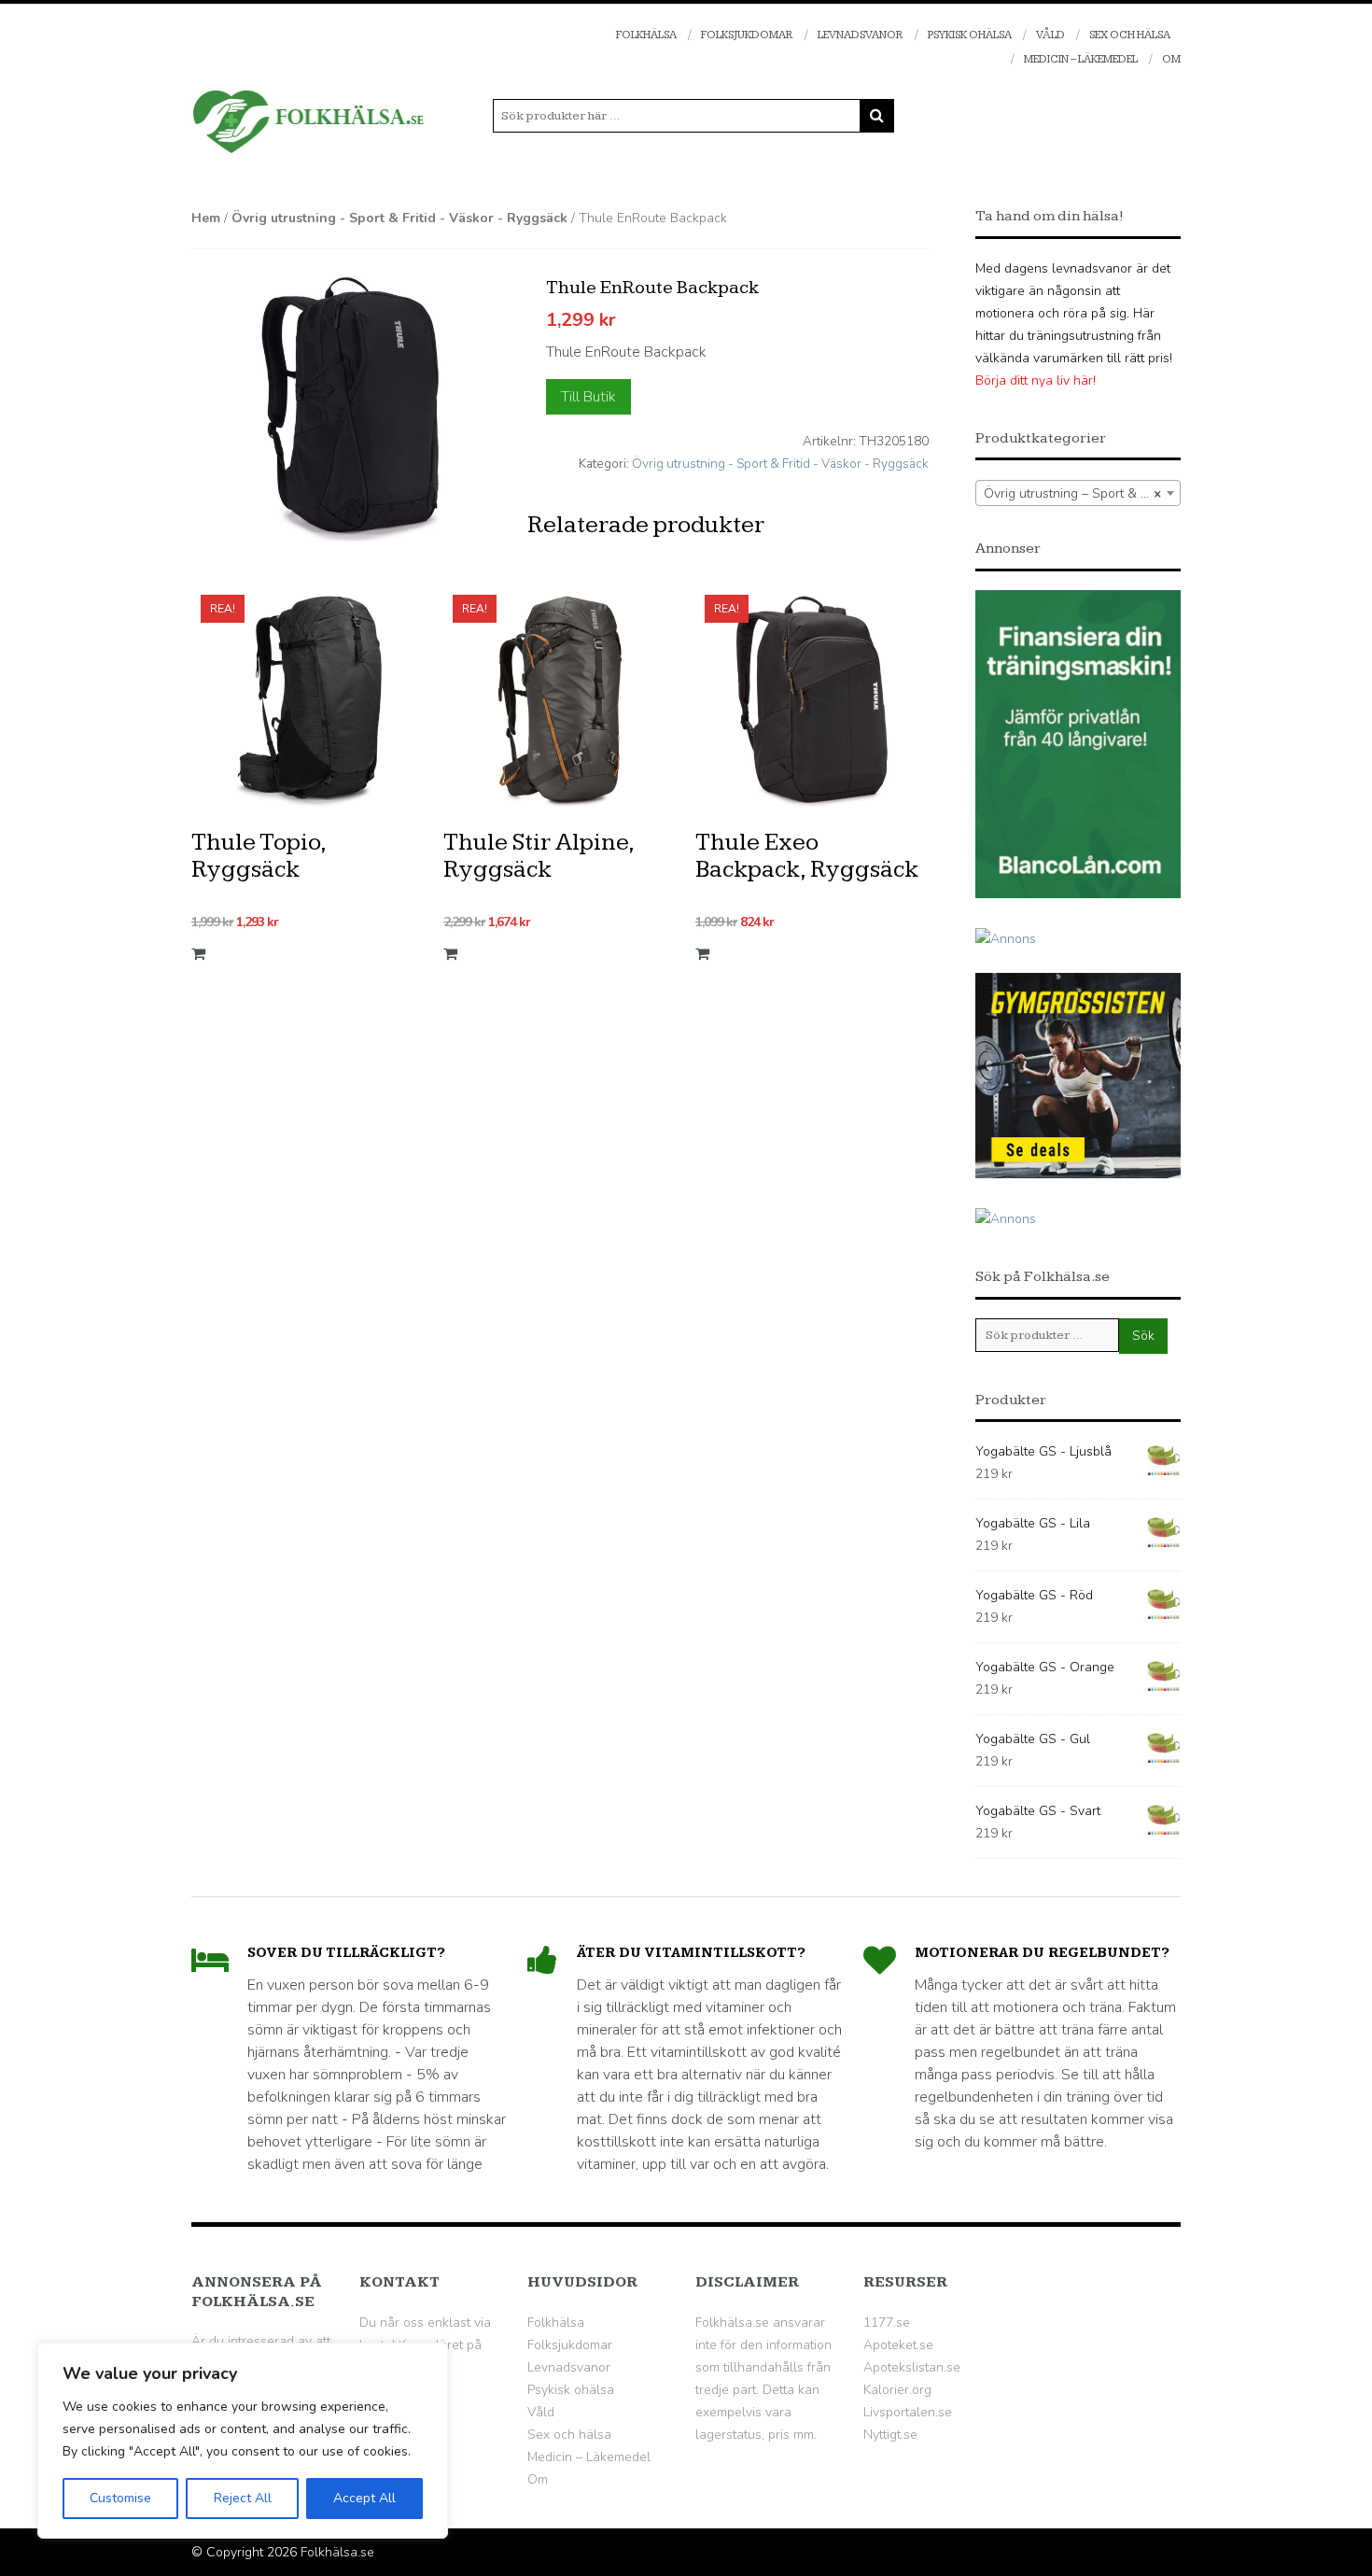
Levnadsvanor (861, 35)
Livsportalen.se (908, 2412)
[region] (243, 2441)
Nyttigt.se (890, 2435)
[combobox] (1078, 493)
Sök (1143, 1336)
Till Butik (588, 397)
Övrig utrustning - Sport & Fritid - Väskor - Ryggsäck (399, 218)
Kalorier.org (897, 2390)
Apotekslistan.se (912, 2367)
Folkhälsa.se (337, 2552)
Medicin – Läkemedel (1081, 59)
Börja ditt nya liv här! (1036, 380)
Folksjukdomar (747, 35)
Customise (120, 2498)
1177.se (887, 2323)
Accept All (364, 2498)
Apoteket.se (898, 2345)
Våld (1050, 35)
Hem (206, 218)
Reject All (243, 2498)
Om (1171, 59)
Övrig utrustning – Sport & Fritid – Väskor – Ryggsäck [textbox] (1082, 493)
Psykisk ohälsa (970, 35)
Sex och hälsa (1130, 35)
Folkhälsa (646, 35)
